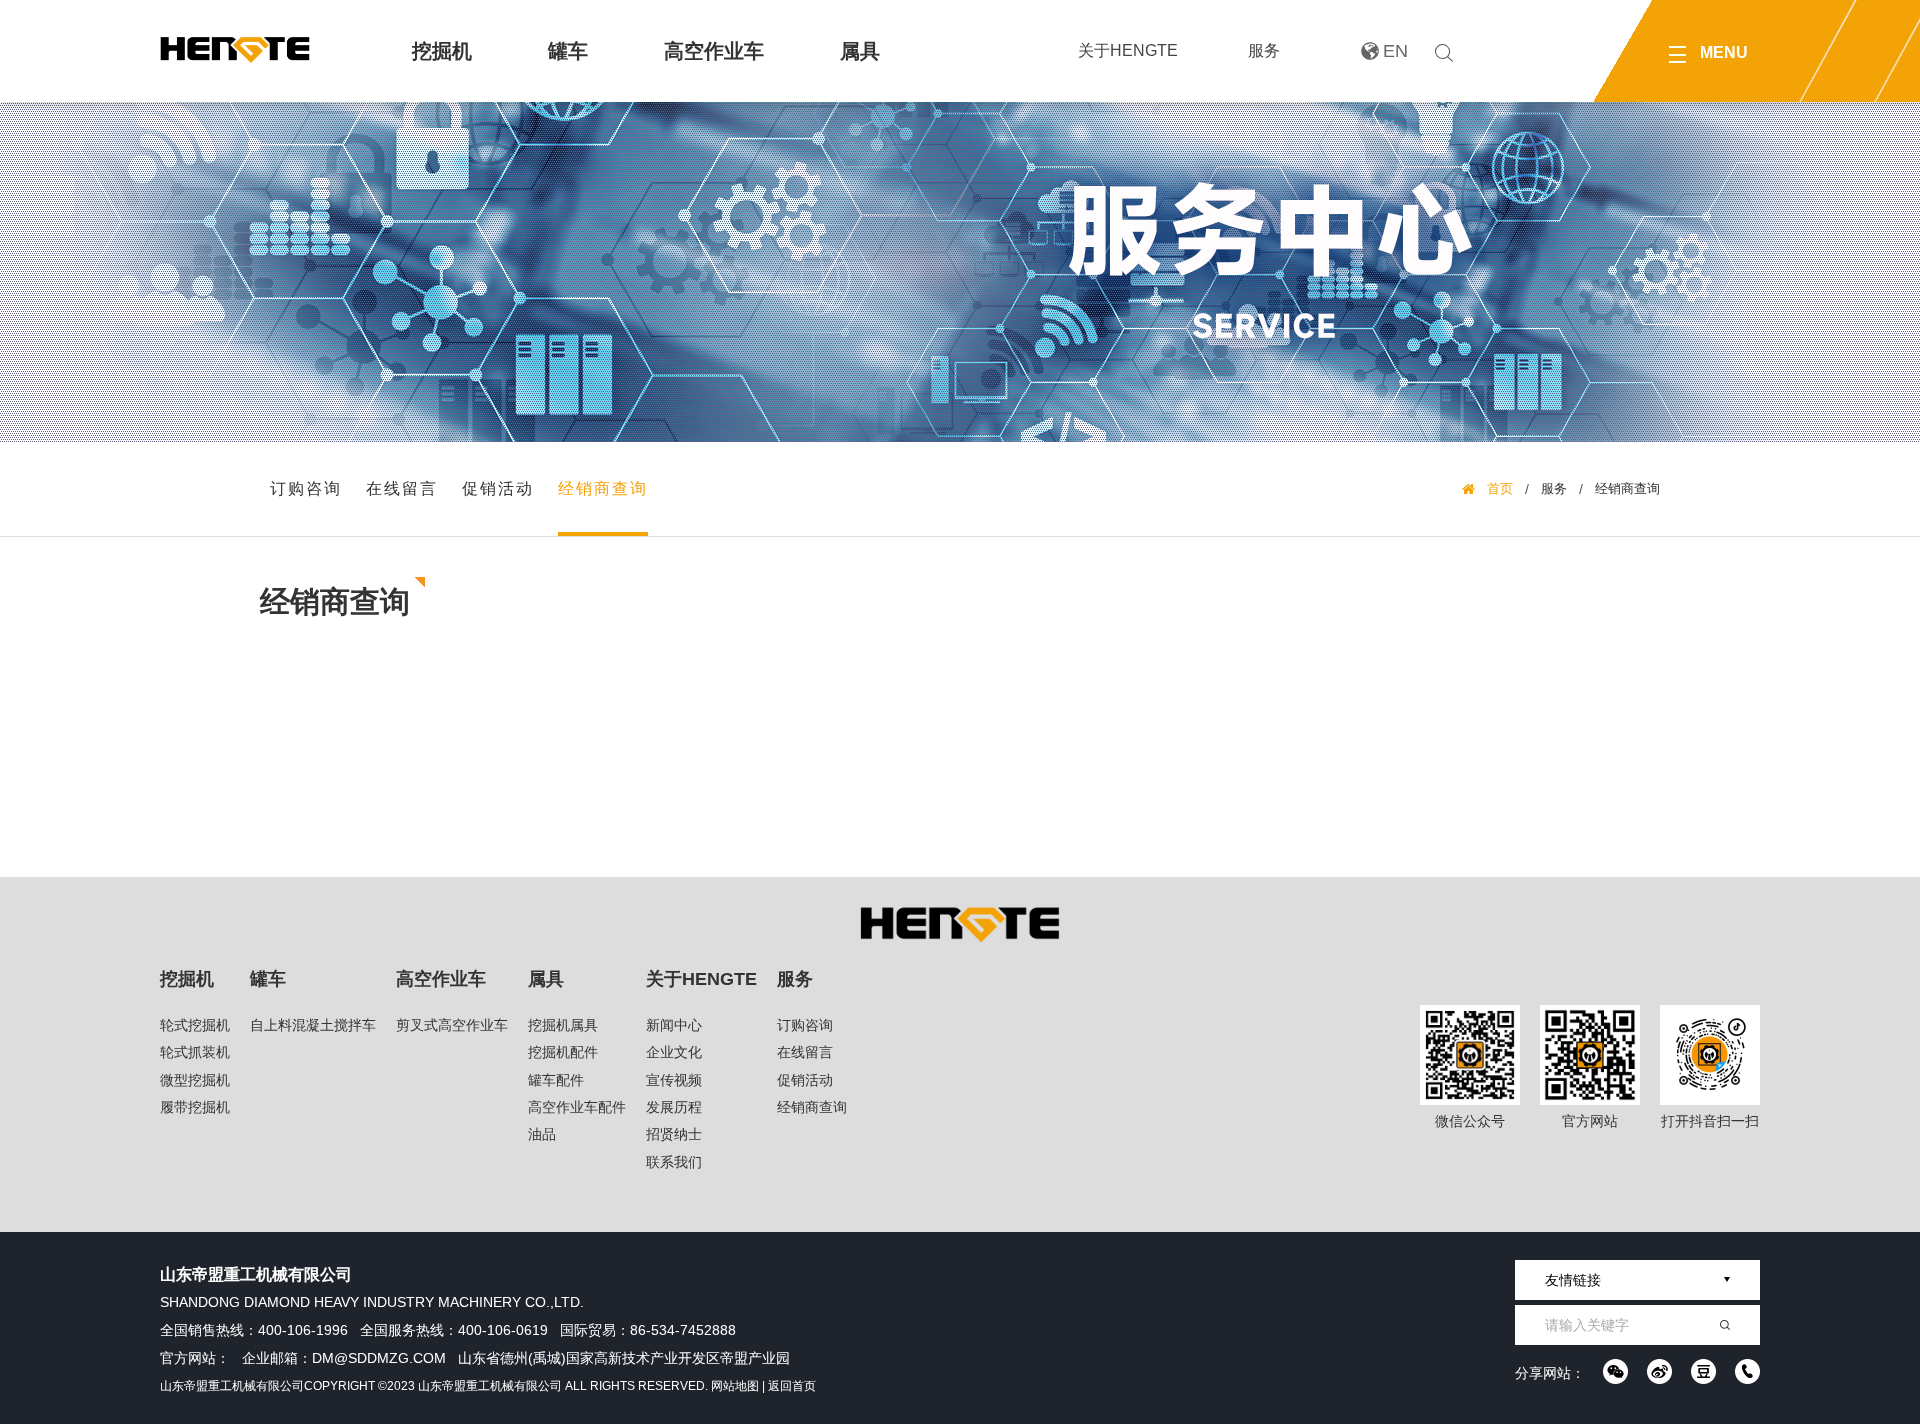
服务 (1264, 50)
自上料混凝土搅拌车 (313, 1025)
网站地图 (735, 1386)
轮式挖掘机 (195, 1025)
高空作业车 (714, 51)
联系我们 (674, 1162)
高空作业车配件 (577, 1107)
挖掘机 (442, 51)
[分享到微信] (1615, 1371)
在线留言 (402, 488)
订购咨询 (306, 488)
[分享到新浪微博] (1659, 1371)
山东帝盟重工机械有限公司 (232, 1386)
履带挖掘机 (195, 1107)
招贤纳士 (674, 1134)
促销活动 (498, 488)
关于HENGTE (1128, 50)
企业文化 (674, 1052)
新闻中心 (674, 1025)
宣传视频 (674, 1080)
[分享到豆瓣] (1703, 1371)
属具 (860, 51)
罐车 (568, 51)
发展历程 (674, 1107)
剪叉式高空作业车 (452, 1025)
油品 (542, 1134)
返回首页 (792, 1386)
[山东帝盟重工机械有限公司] (235, 50)
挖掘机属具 (563, 1025)
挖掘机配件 (563, 1052)
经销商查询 (603, 488)
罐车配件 (556, 1080)
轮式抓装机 (195, 1052)
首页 (1500, 489)
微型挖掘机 (195, 1080)
